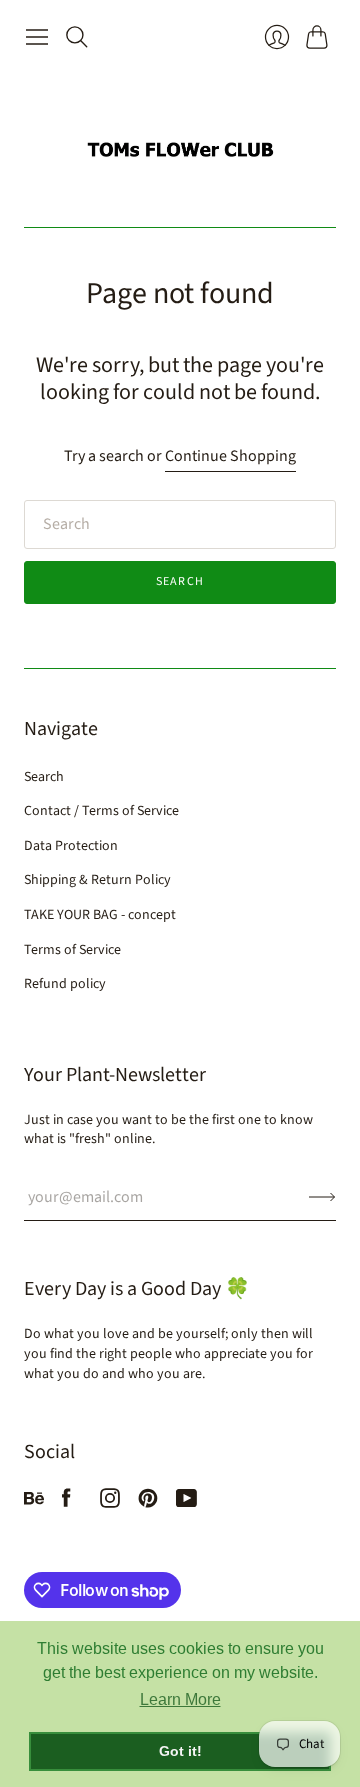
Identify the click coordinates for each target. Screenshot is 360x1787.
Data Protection (71, 846)
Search (180, 581)
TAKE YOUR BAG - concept (100, 915)
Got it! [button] (180, 1751)
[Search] (77, 37)
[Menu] (37, 37)
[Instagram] (110, 1503)
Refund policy (65, 984)
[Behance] (34, 1503)
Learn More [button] (180, 1699)
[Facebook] (66, 1503)
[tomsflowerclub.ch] (180, 141)
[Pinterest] (148, 1503)
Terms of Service (72, 950)
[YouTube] (186, 1503)
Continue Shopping (230, 456)
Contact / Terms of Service (101, 811)
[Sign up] (322, 1197)
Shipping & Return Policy (97, 880)
